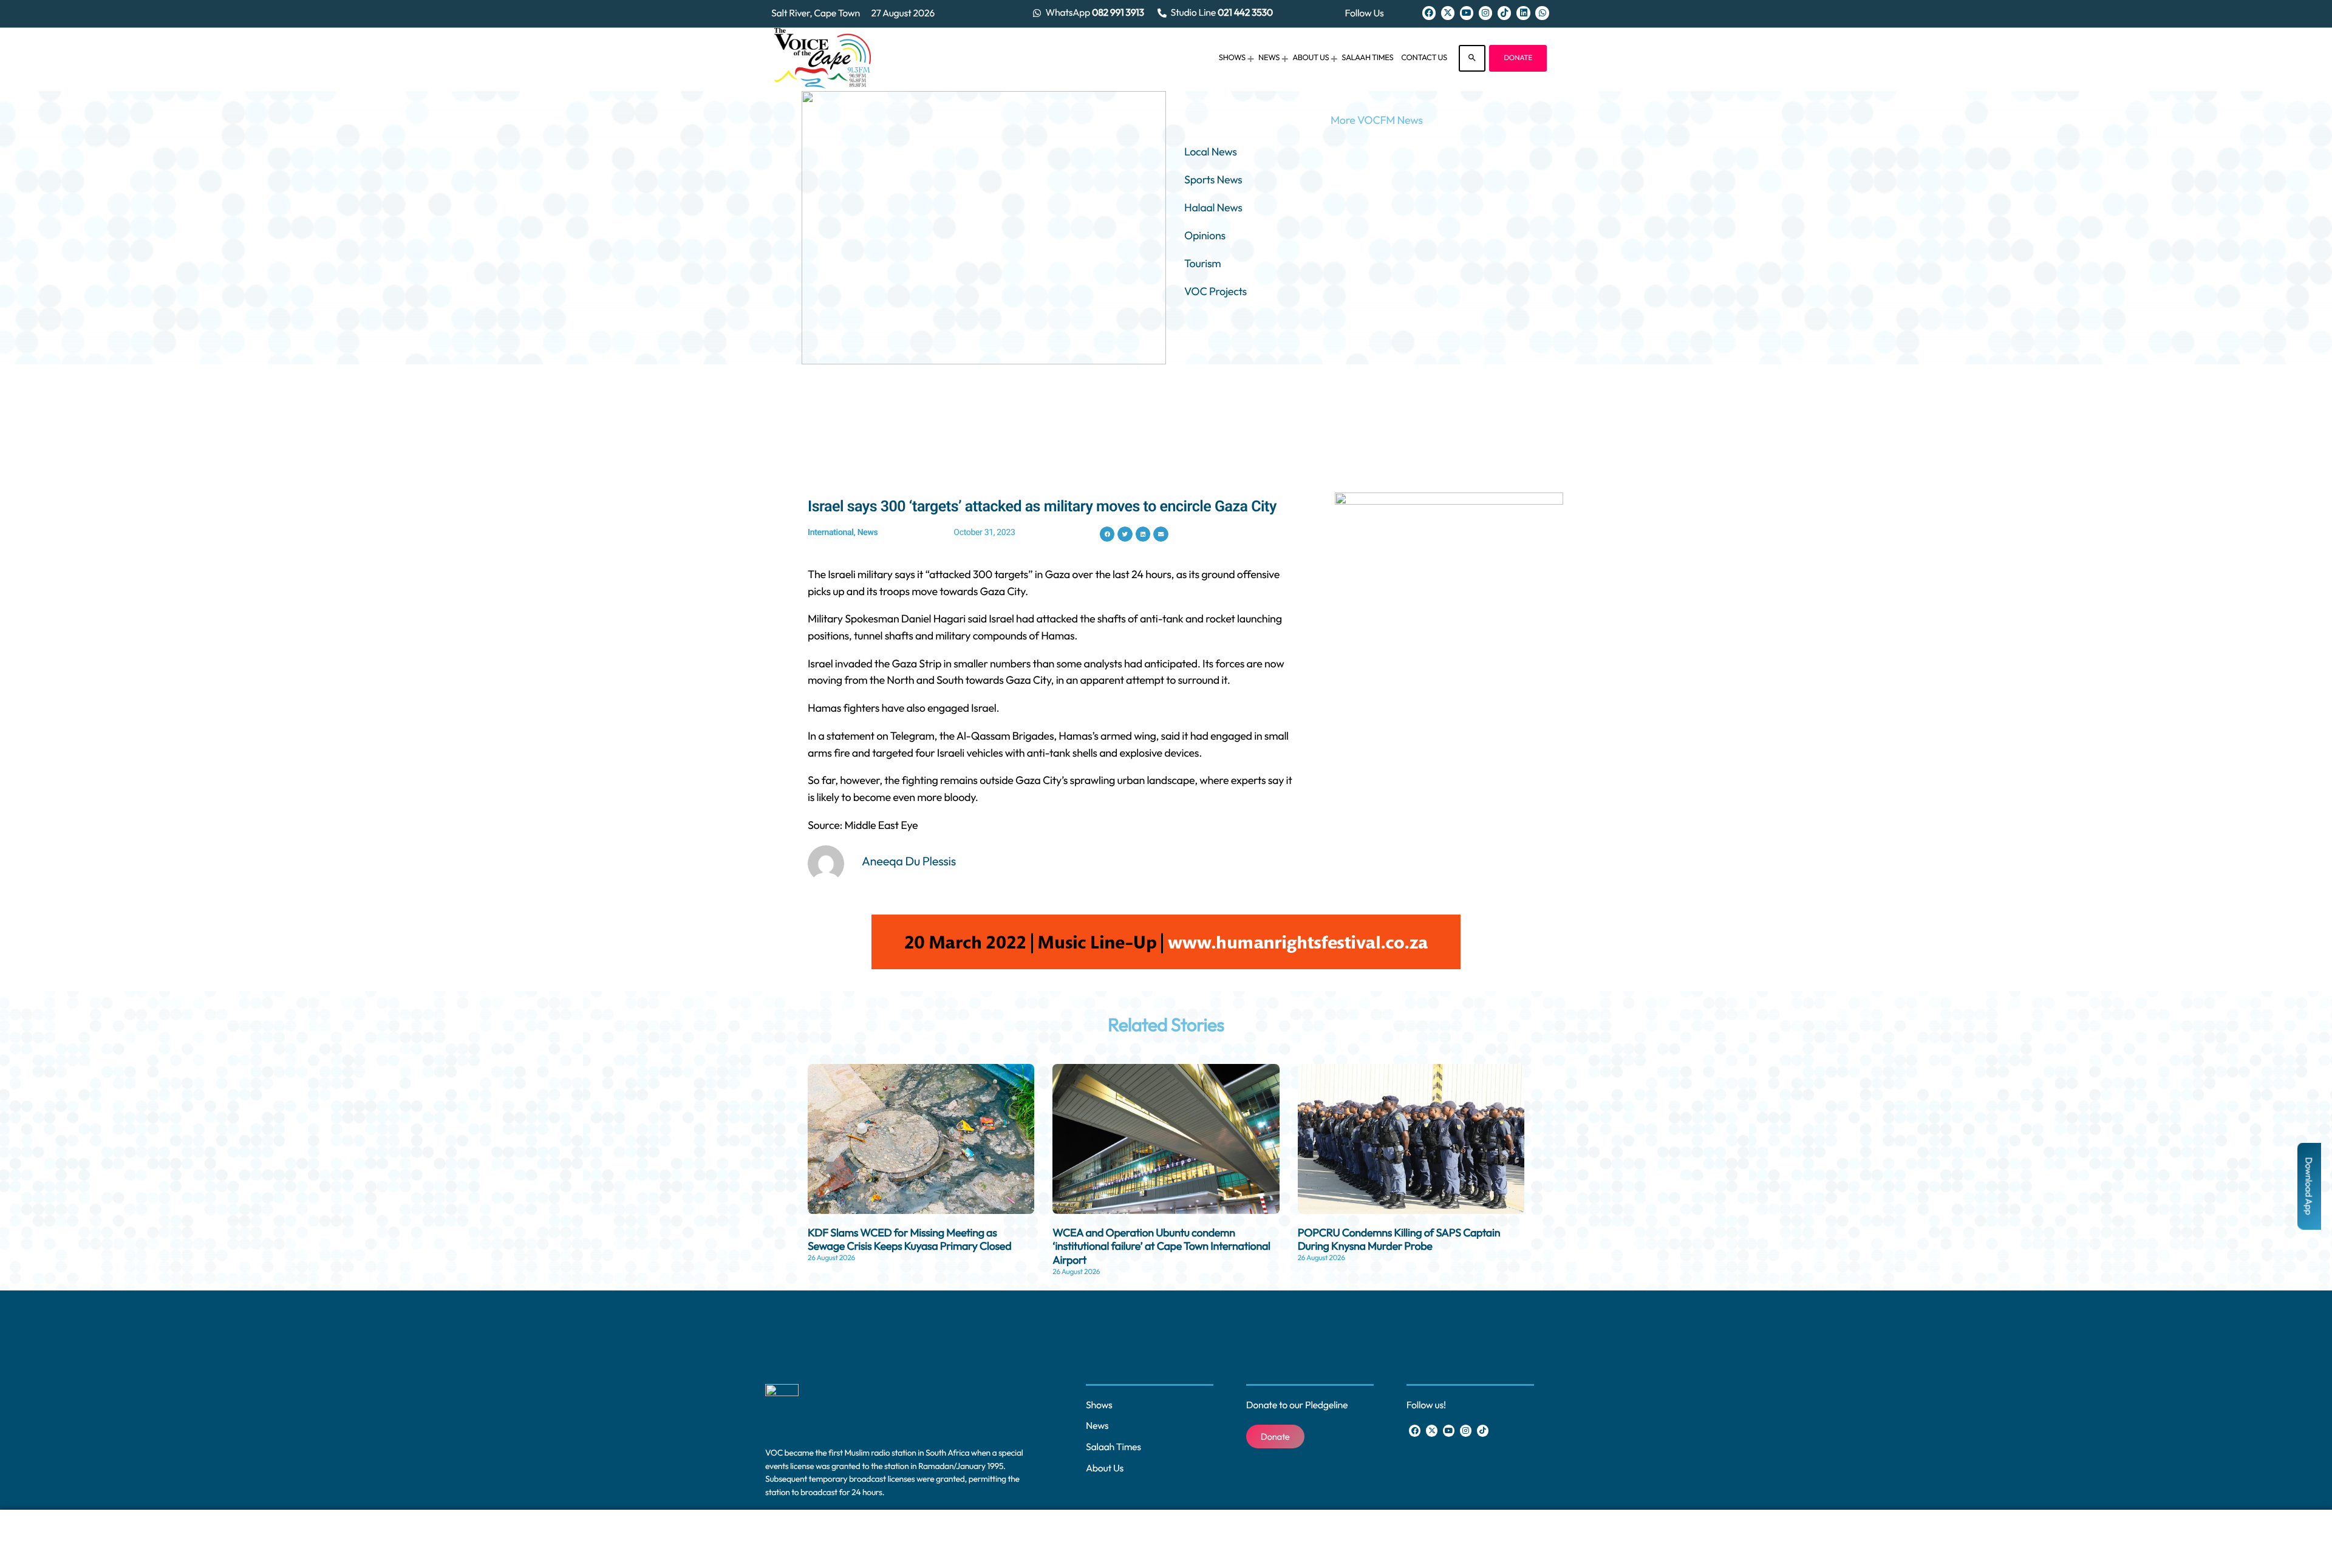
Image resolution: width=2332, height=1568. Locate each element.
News (868, 533)
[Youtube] (1467, 13)
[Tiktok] (1504, 13)
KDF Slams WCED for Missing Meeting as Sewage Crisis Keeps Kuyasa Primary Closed (909, 1239)
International (831, 533)
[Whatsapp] (1542, 13)
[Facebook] (1429, 13)
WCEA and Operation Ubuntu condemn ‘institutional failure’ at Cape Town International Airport (1161, 1246)
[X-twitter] (1448, 13)
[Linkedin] (1523, 13)
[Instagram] (1485, 13)
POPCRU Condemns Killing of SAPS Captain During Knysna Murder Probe (1399, 1239)
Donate (1518, 58)
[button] (1107, 534)
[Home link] (823, 58)
